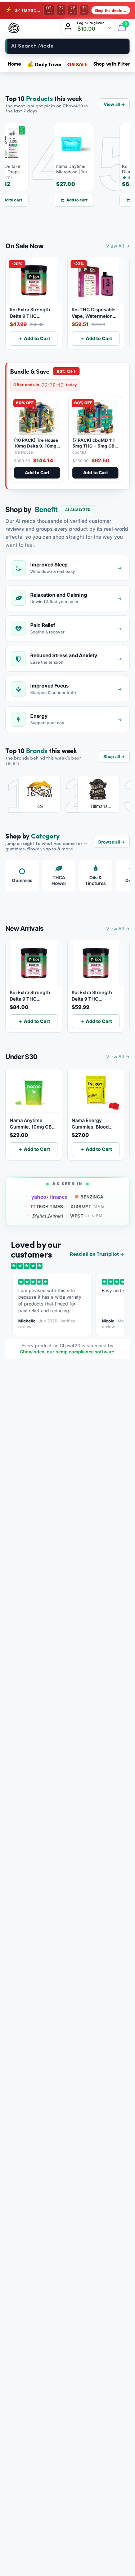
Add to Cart (37, 473)
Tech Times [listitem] (47, 1206)
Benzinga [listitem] (92, 1197)
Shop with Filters (113, 64)
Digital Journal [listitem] (48, 1216)
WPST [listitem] (86, 1216)
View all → (114, 104)
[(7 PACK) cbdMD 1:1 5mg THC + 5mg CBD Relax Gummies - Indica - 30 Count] (95, 417)
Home (14, 64)
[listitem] (34, 794)
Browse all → (112, 842)
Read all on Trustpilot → (97, 1254)
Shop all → (114, 757)
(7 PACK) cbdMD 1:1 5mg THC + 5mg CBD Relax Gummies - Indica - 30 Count (95, 449)
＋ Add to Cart (34, 338)
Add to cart (67, 200)
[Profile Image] (69, 28)
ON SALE (77, 64)
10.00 (89, 29)
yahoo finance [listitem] (49, 1197)
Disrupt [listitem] (88, 1206)
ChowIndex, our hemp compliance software (67, 1352)
